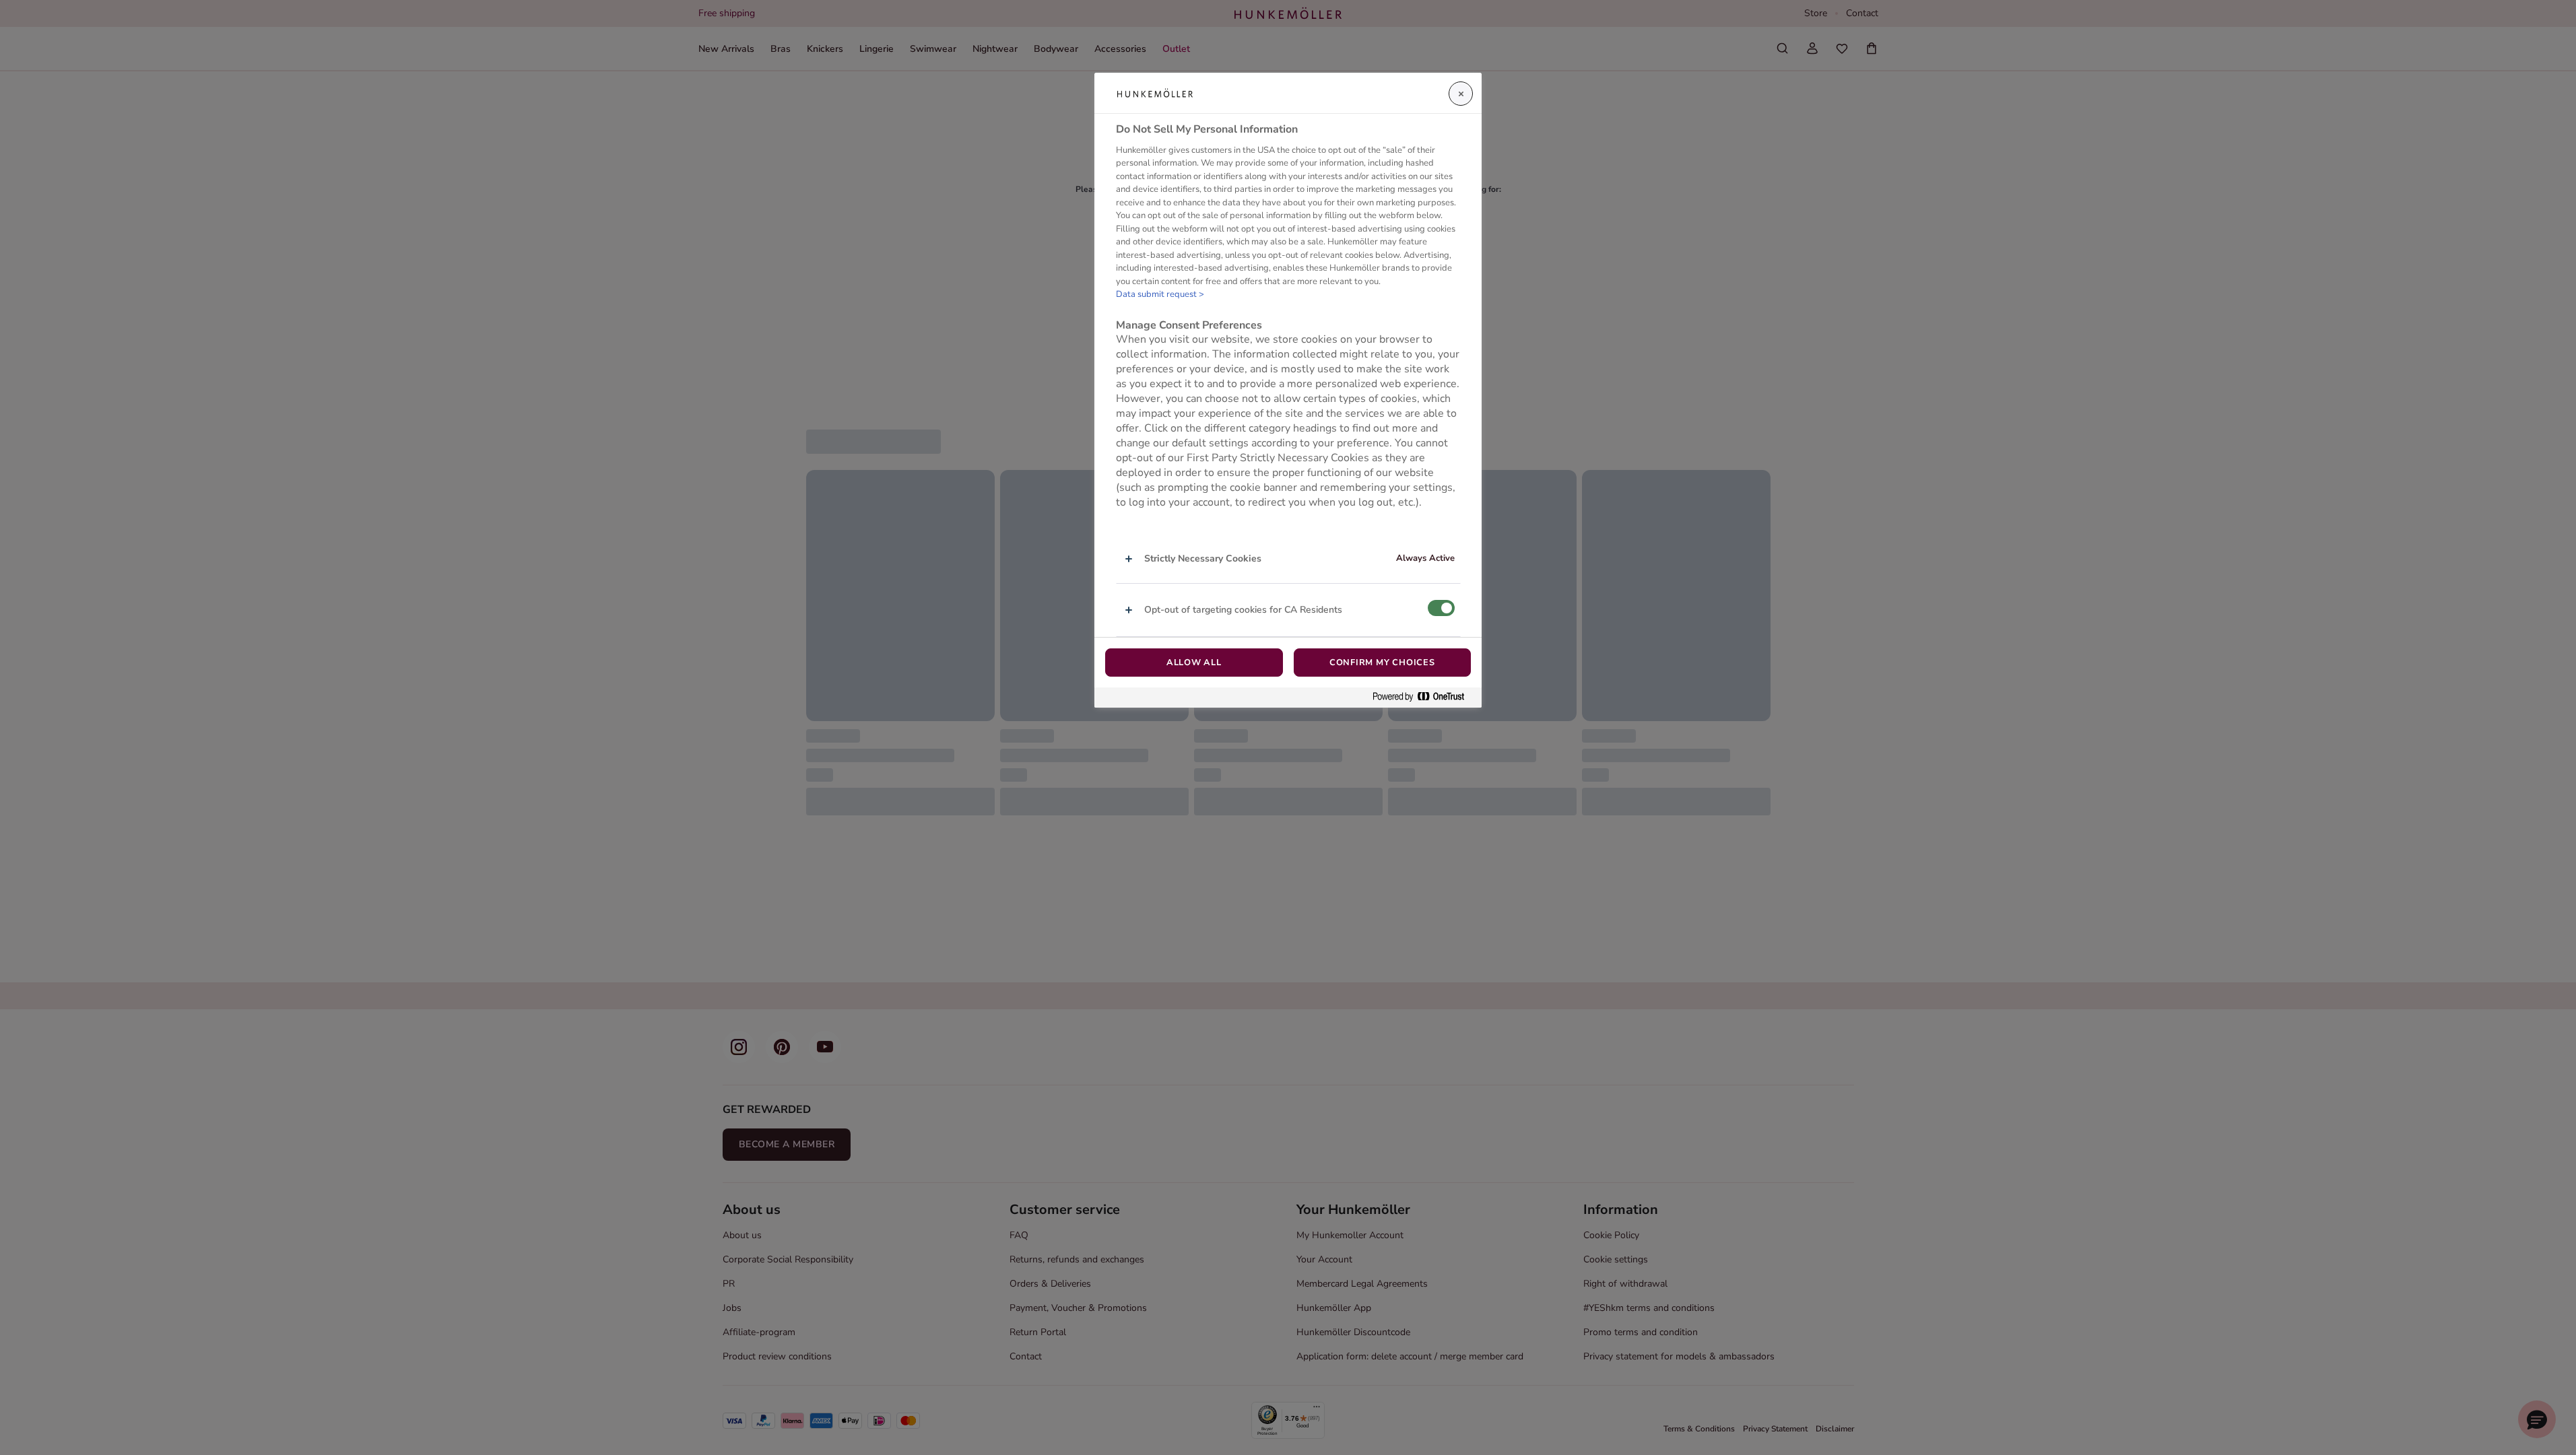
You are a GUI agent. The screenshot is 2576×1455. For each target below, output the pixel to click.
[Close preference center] (1461, 94)
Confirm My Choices (1382, 663)
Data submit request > (1160, 294)
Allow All (1194, 663)
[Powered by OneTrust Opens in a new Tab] (1424, 697)
